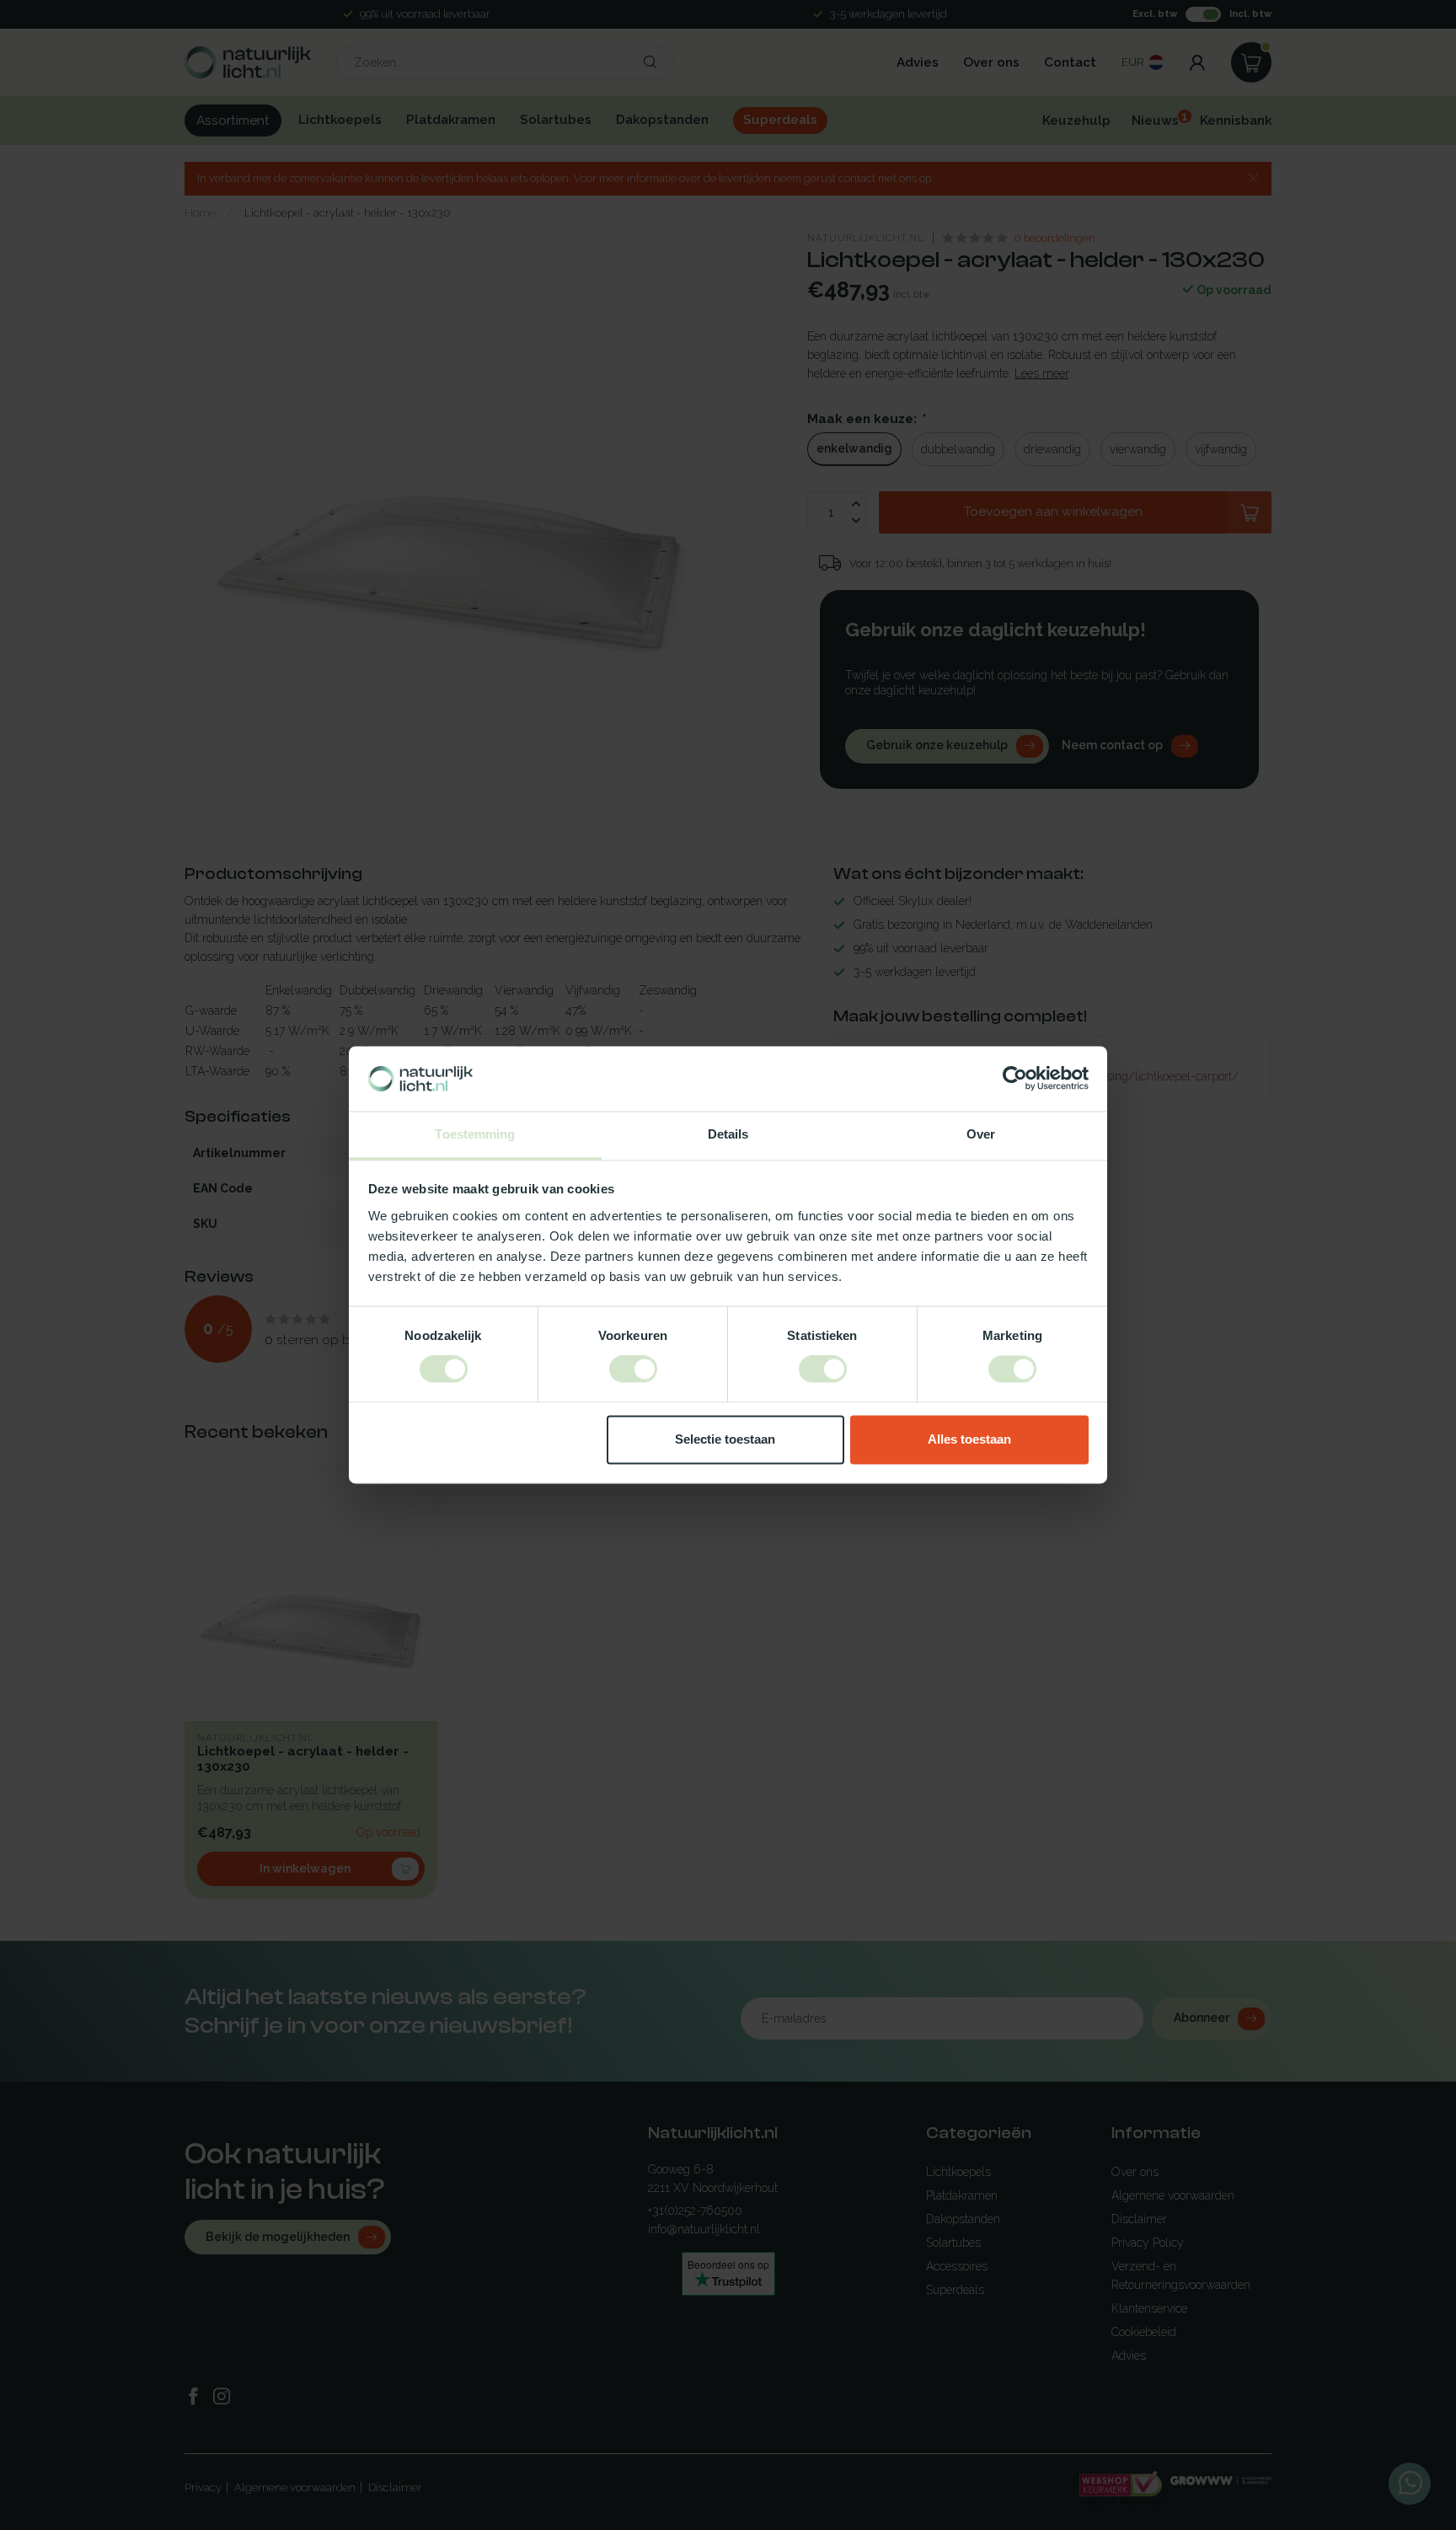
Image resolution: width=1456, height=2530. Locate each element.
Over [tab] (981, 1134)
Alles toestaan (969, 1439)
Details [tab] (728, 1134)
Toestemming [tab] (475, 1134)
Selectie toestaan (725, 1439)
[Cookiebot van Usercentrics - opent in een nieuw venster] (1015, 1079)
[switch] (633, 1370)
